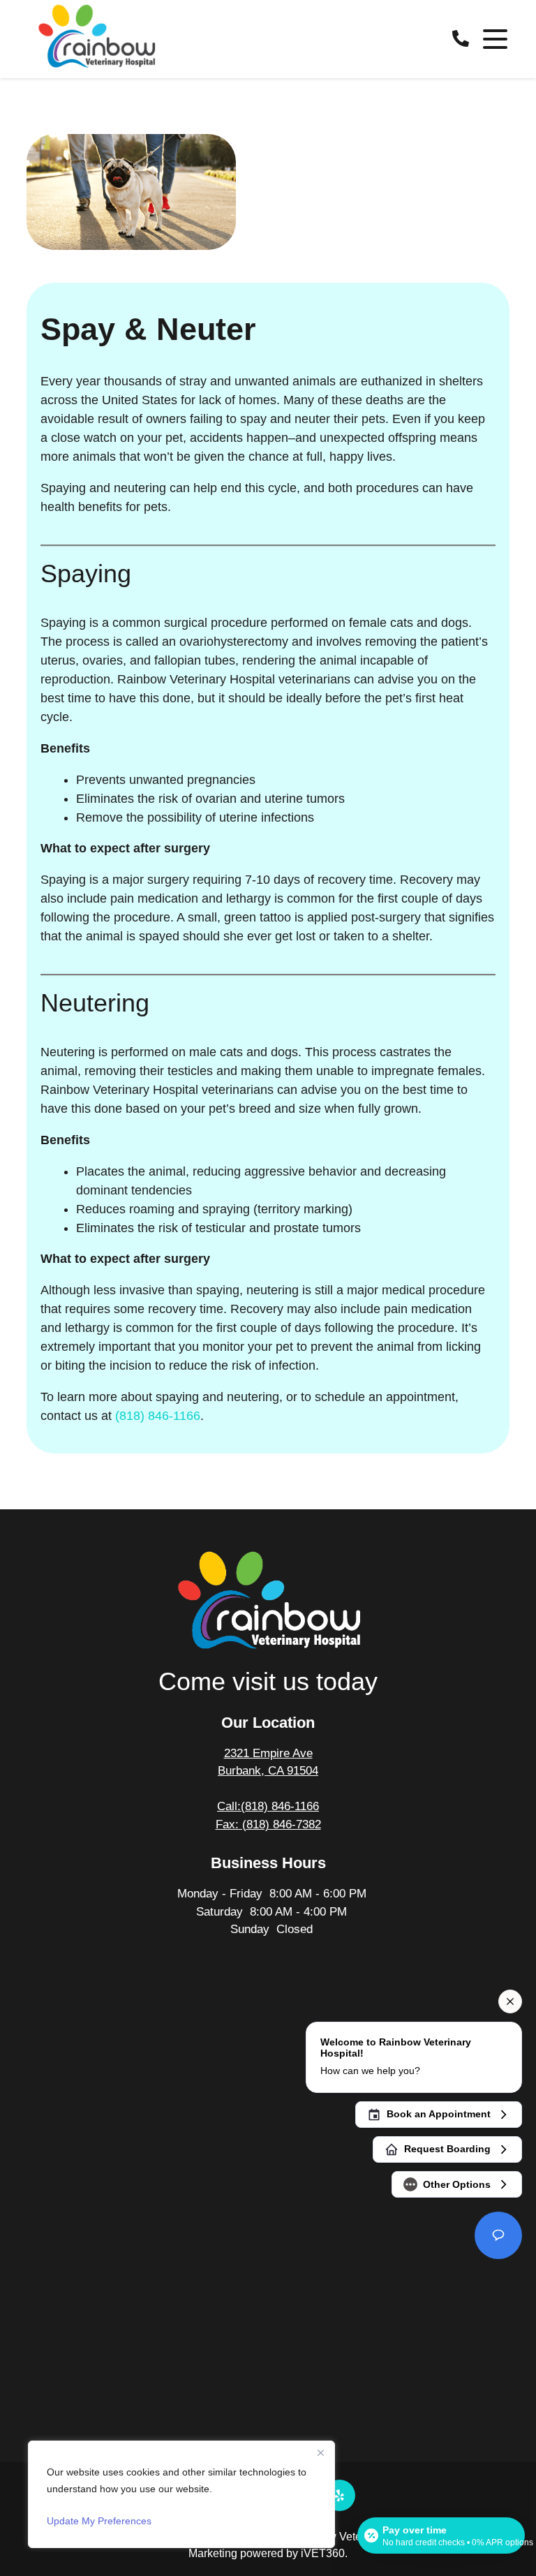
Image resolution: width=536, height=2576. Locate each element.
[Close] (320, 2452)
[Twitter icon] (340, 2495)
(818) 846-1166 (158, 1416)
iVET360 (323, 2553)
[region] (181, 2494)
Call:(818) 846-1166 (268, 1806)
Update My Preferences (99, 2521)
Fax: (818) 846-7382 (268, 1824)
